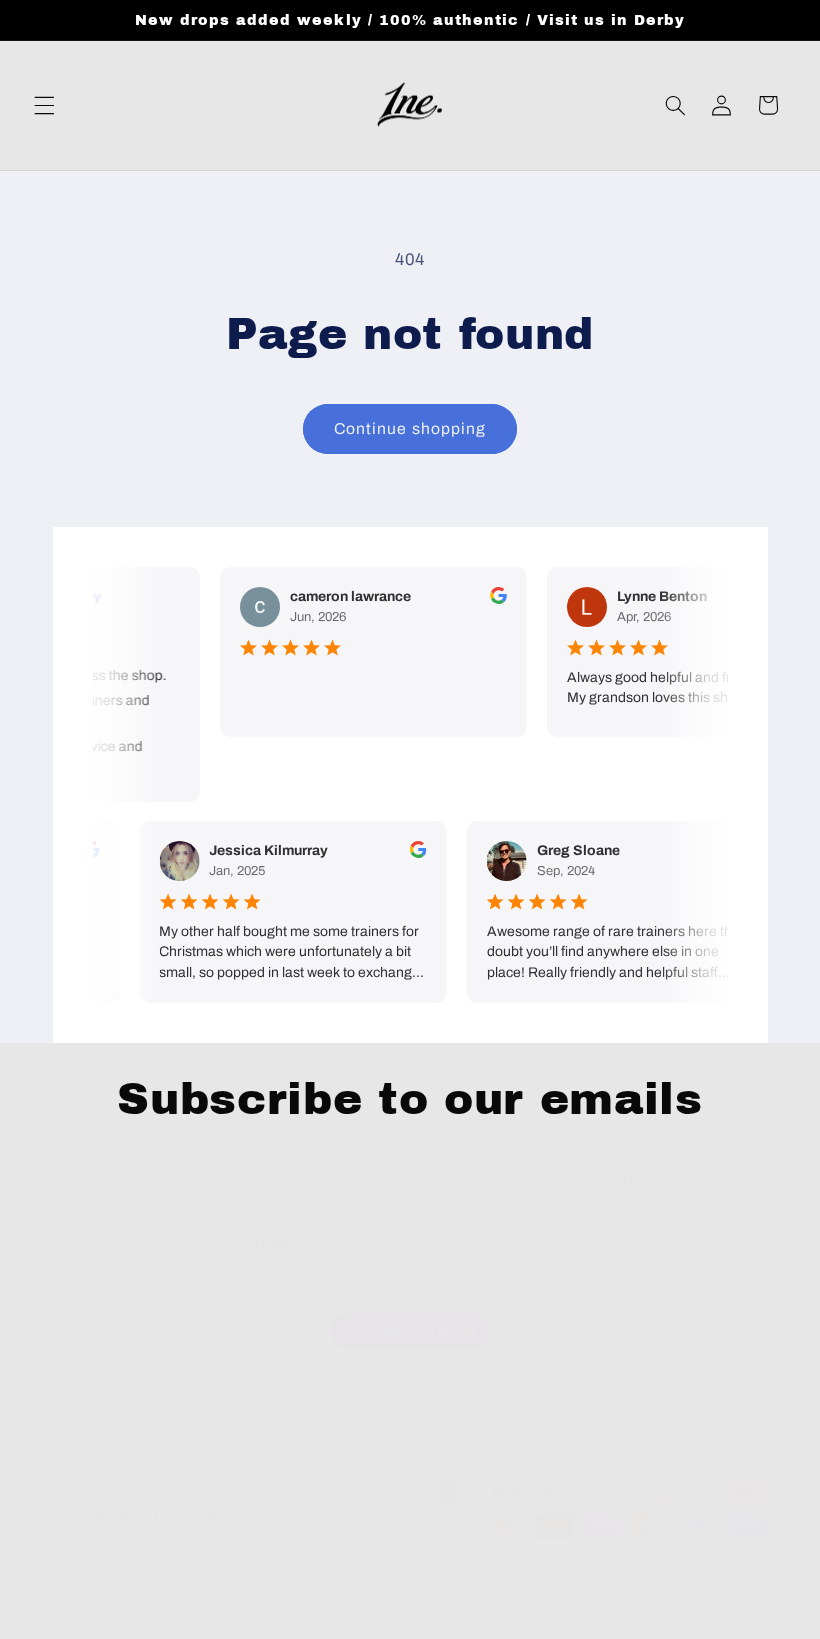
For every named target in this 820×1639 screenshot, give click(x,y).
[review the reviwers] (494, 599)
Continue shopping (410, 428)
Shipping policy (677, 1589)
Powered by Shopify (227, 1589)
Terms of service (561, 1589)
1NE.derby (133, 1589)
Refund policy (348, 1589)
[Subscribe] (575, 1244)
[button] (44, 105)
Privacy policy (451, 1589)
